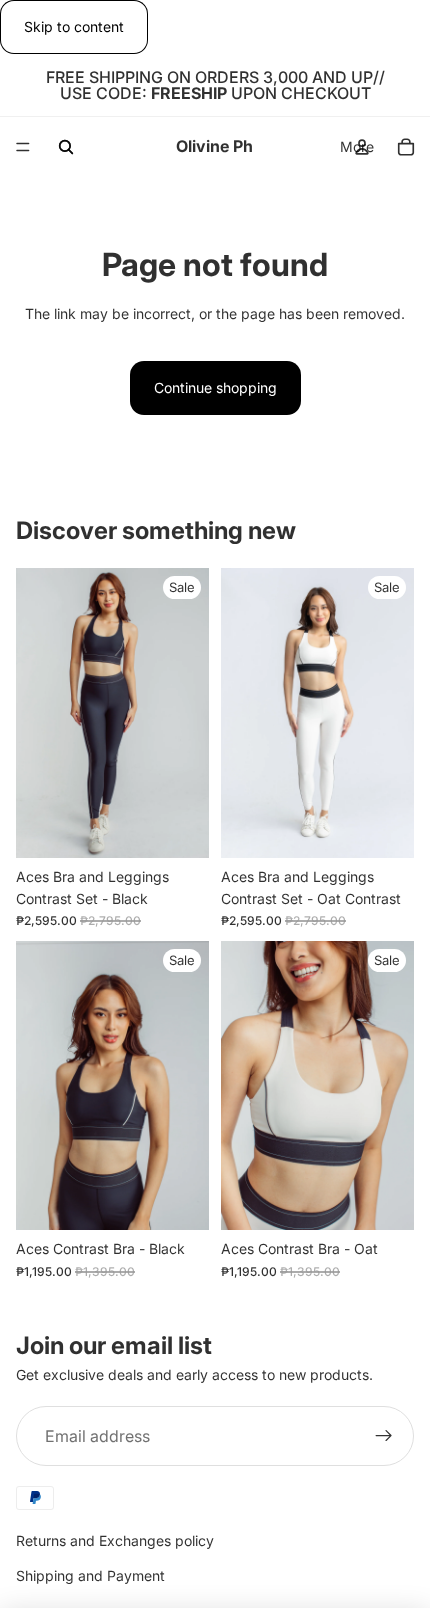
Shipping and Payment (90, 1575)
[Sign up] (384, 1436)
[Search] (66, 147)
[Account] (362, 147)
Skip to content (74, 26)
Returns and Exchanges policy (115, 1540)
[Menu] (23, 148)
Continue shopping (215, 387)
